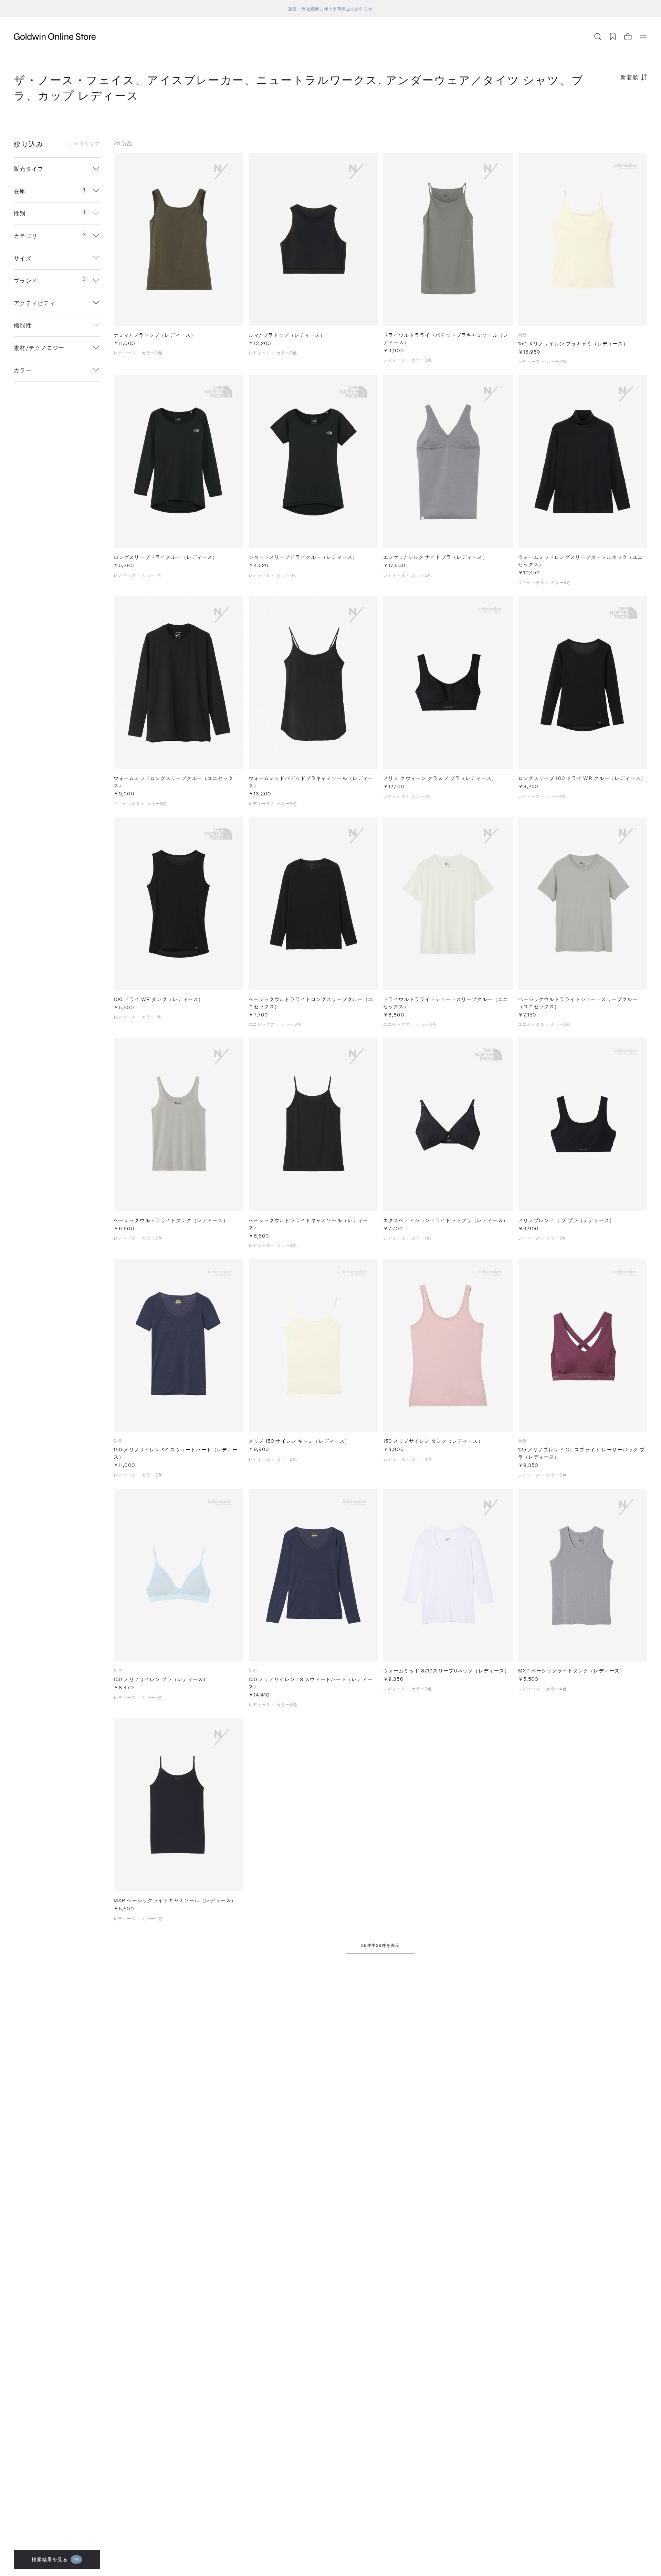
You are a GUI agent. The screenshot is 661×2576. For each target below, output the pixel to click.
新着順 (629, 77)
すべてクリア (84, 144)
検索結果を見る (56, 2559)
